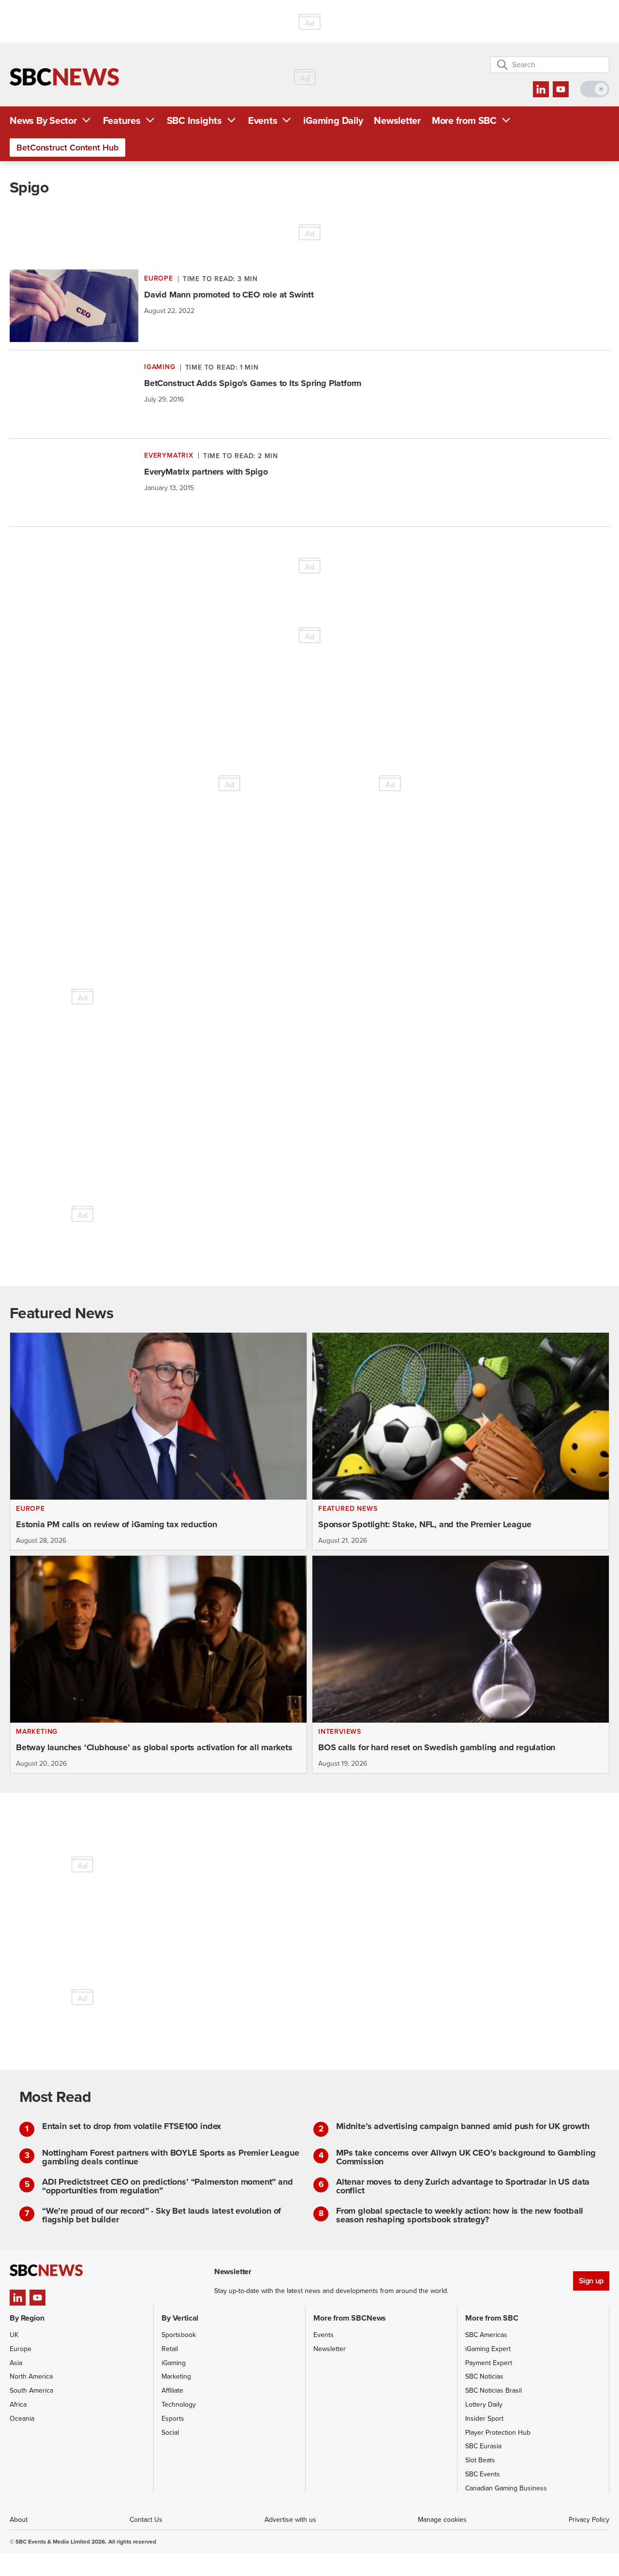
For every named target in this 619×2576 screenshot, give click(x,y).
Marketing (176, 2376)
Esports (173, 2419)
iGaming (174, 2363)
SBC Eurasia (483, 2446)
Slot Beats (480, 2460)
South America (31, 2390)
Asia (16, 2363)
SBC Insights (194, 120)
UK (14, 2335)
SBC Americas (486, 2335)
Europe (21, 2349)
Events (263, 120)
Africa (18, 2405)
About (19, 2520)
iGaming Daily (333, 120)
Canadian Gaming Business (506, 2488)
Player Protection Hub (498, 2433)
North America (31, 2376)
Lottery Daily (484, 2405)
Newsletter (397, 120)
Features (122, 120)
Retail (170, 2349)
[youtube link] (561, 89)
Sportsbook (179, 2335)
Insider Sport (484, 2419)
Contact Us (146, 2520)
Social (170, 2433)
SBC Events (483, 2474)
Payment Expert (489, 2363)
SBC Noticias (484, 2376)
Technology (179, 2405)
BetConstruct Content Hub (67, 148)
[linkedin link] (541, 89)
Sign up (591, 2281)
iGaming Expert (488, 2349)
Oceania (22, 2419)
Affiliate (172, 2390)
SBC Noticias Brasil (494, 2390)
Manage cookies (442, 2520)
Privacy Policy (589, 2520)
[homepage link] (64, 77)
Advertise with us (290, 2520)
